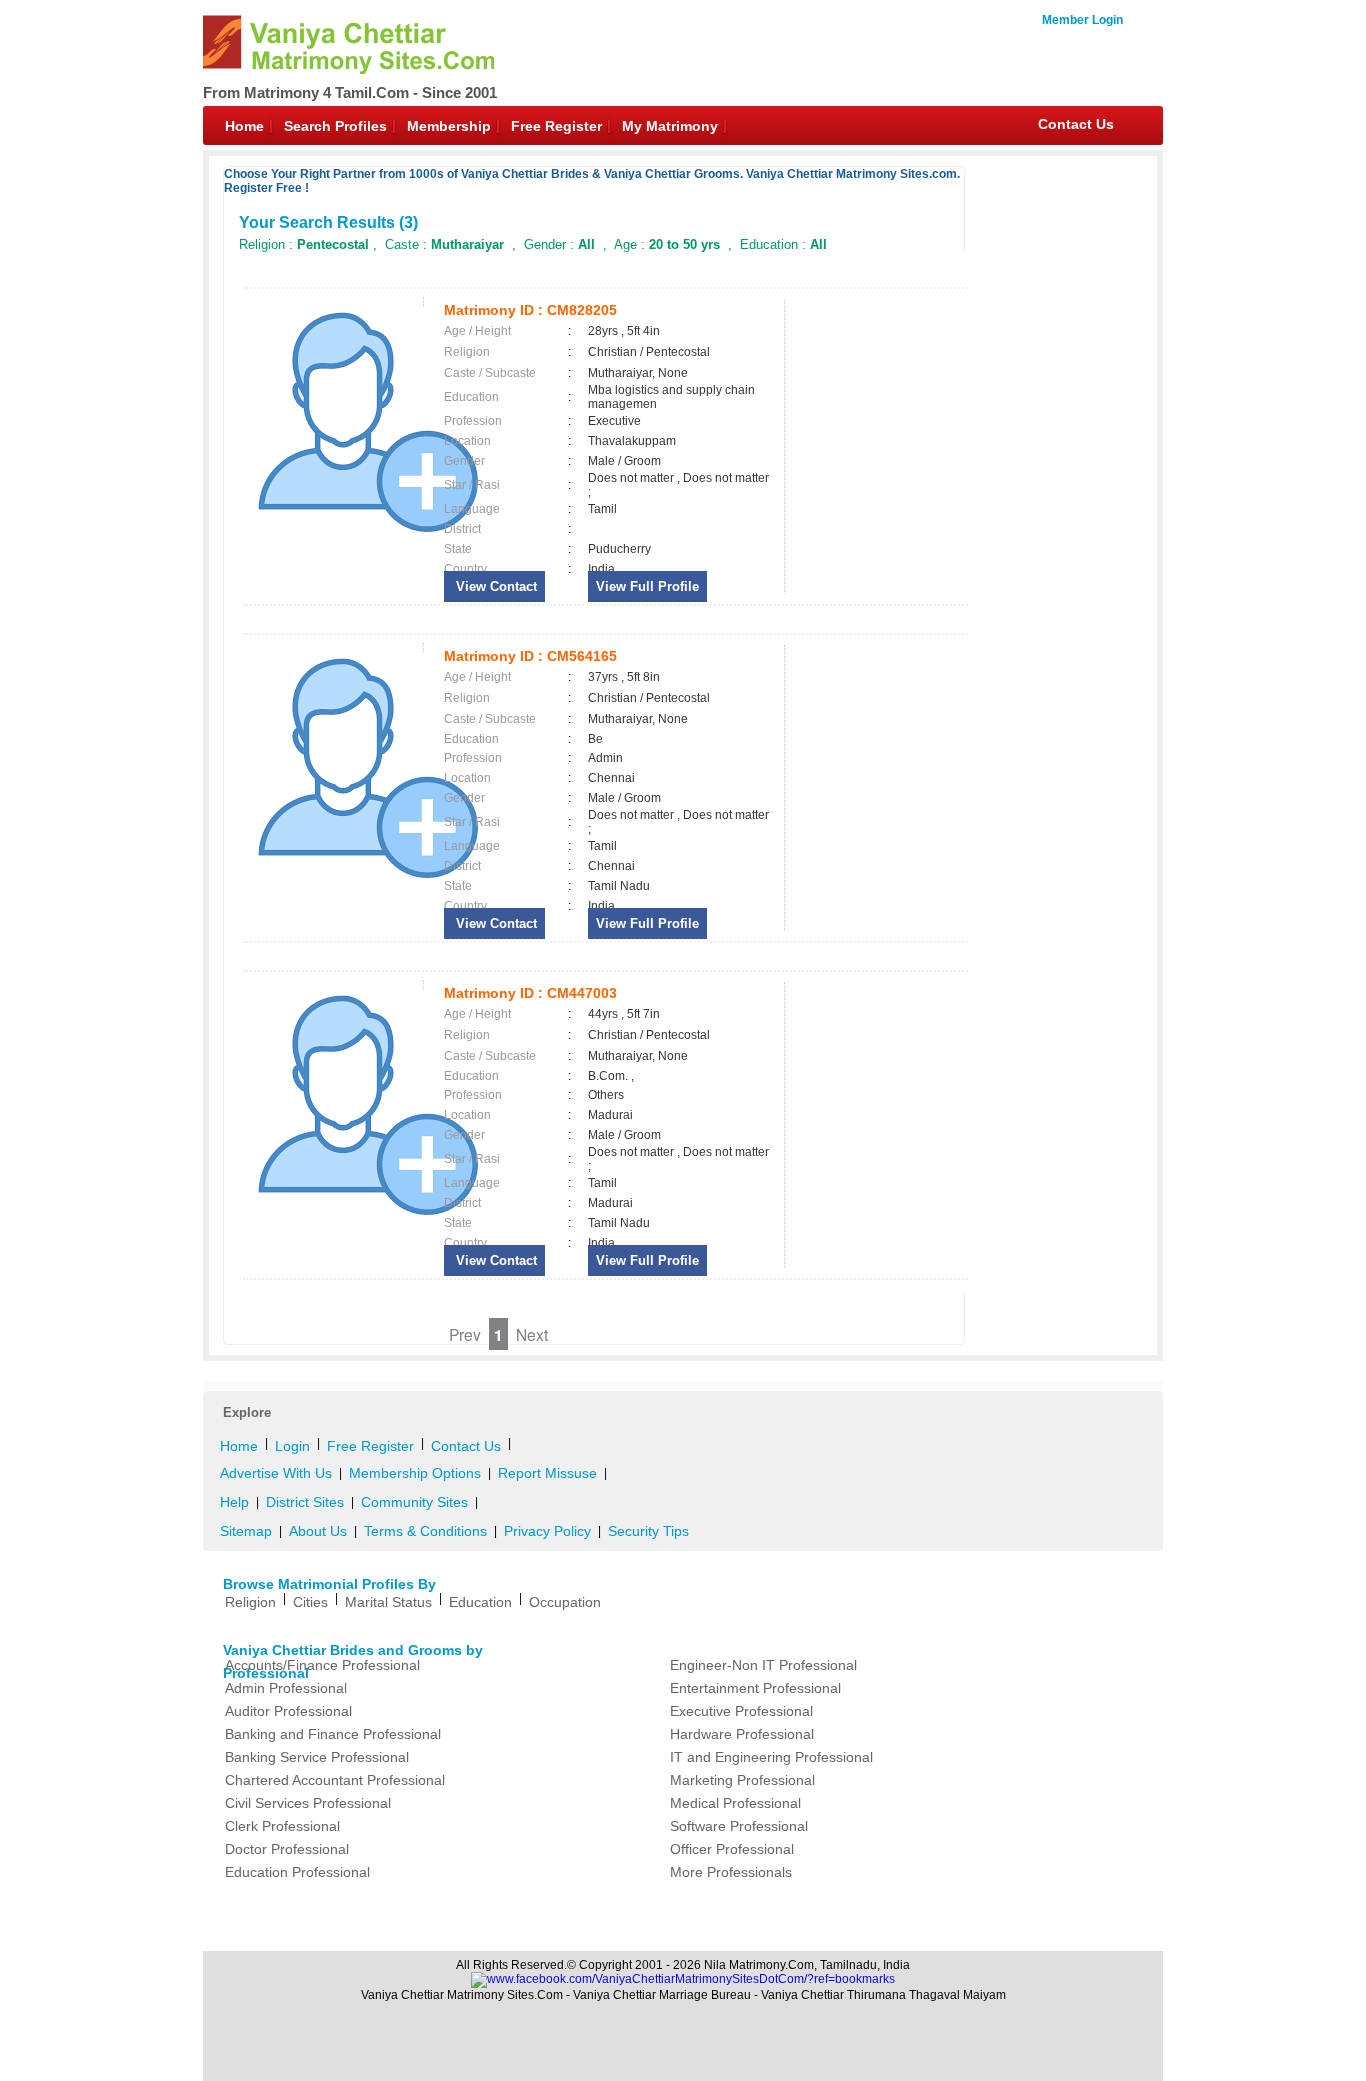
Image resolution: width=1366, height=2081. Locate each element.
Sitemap (246, 1531)
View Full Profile (647, 586)
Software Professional (739, 1826)
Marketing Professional (742, 1780)
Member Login (1082, 20)
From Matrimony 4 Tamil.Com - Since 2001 (350, 92)
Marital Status (388, 1602)
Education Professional (297, 1872)
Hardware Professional (742, 1734)
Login (292, 1446)
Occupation (565, 1602)
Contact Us (1076, 124)
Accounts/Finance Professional (322, 1665)
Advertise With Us (276, 1473)
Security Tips (648, 1531)
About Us (318, 1531)
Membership (449, 126)
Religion (250, 1602)
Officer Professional (732, 1849)
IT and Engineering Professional (771, 1757)
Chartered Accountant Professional (335, 1780)
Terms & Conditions (425, 1531)
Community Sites (414, 1502)
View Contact (494, 586)
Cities (310, 1602)
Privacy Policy (547, 1531)
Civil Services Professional (308, 1803)
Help (234, 1502)
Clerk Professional (282, 1826)
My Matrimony (670, 126)
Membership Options (415, 1473)
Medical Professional (735, 1803)
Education (480, 1602)
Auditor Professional (288, 1711)
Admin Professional (286, 1688)
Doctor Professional (287, 1849)
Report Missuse (547, 1473)
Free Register (556, 126)
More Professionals (731, 1872)
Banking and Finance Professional (333, 1734)
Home (244, 126)
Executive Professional (741, 1711)
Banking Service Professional (317, 1757)
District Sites (305, 1502)
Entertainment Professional (755, 1688)
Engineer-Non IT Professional (763, 1665)
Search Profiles (335, 126)
